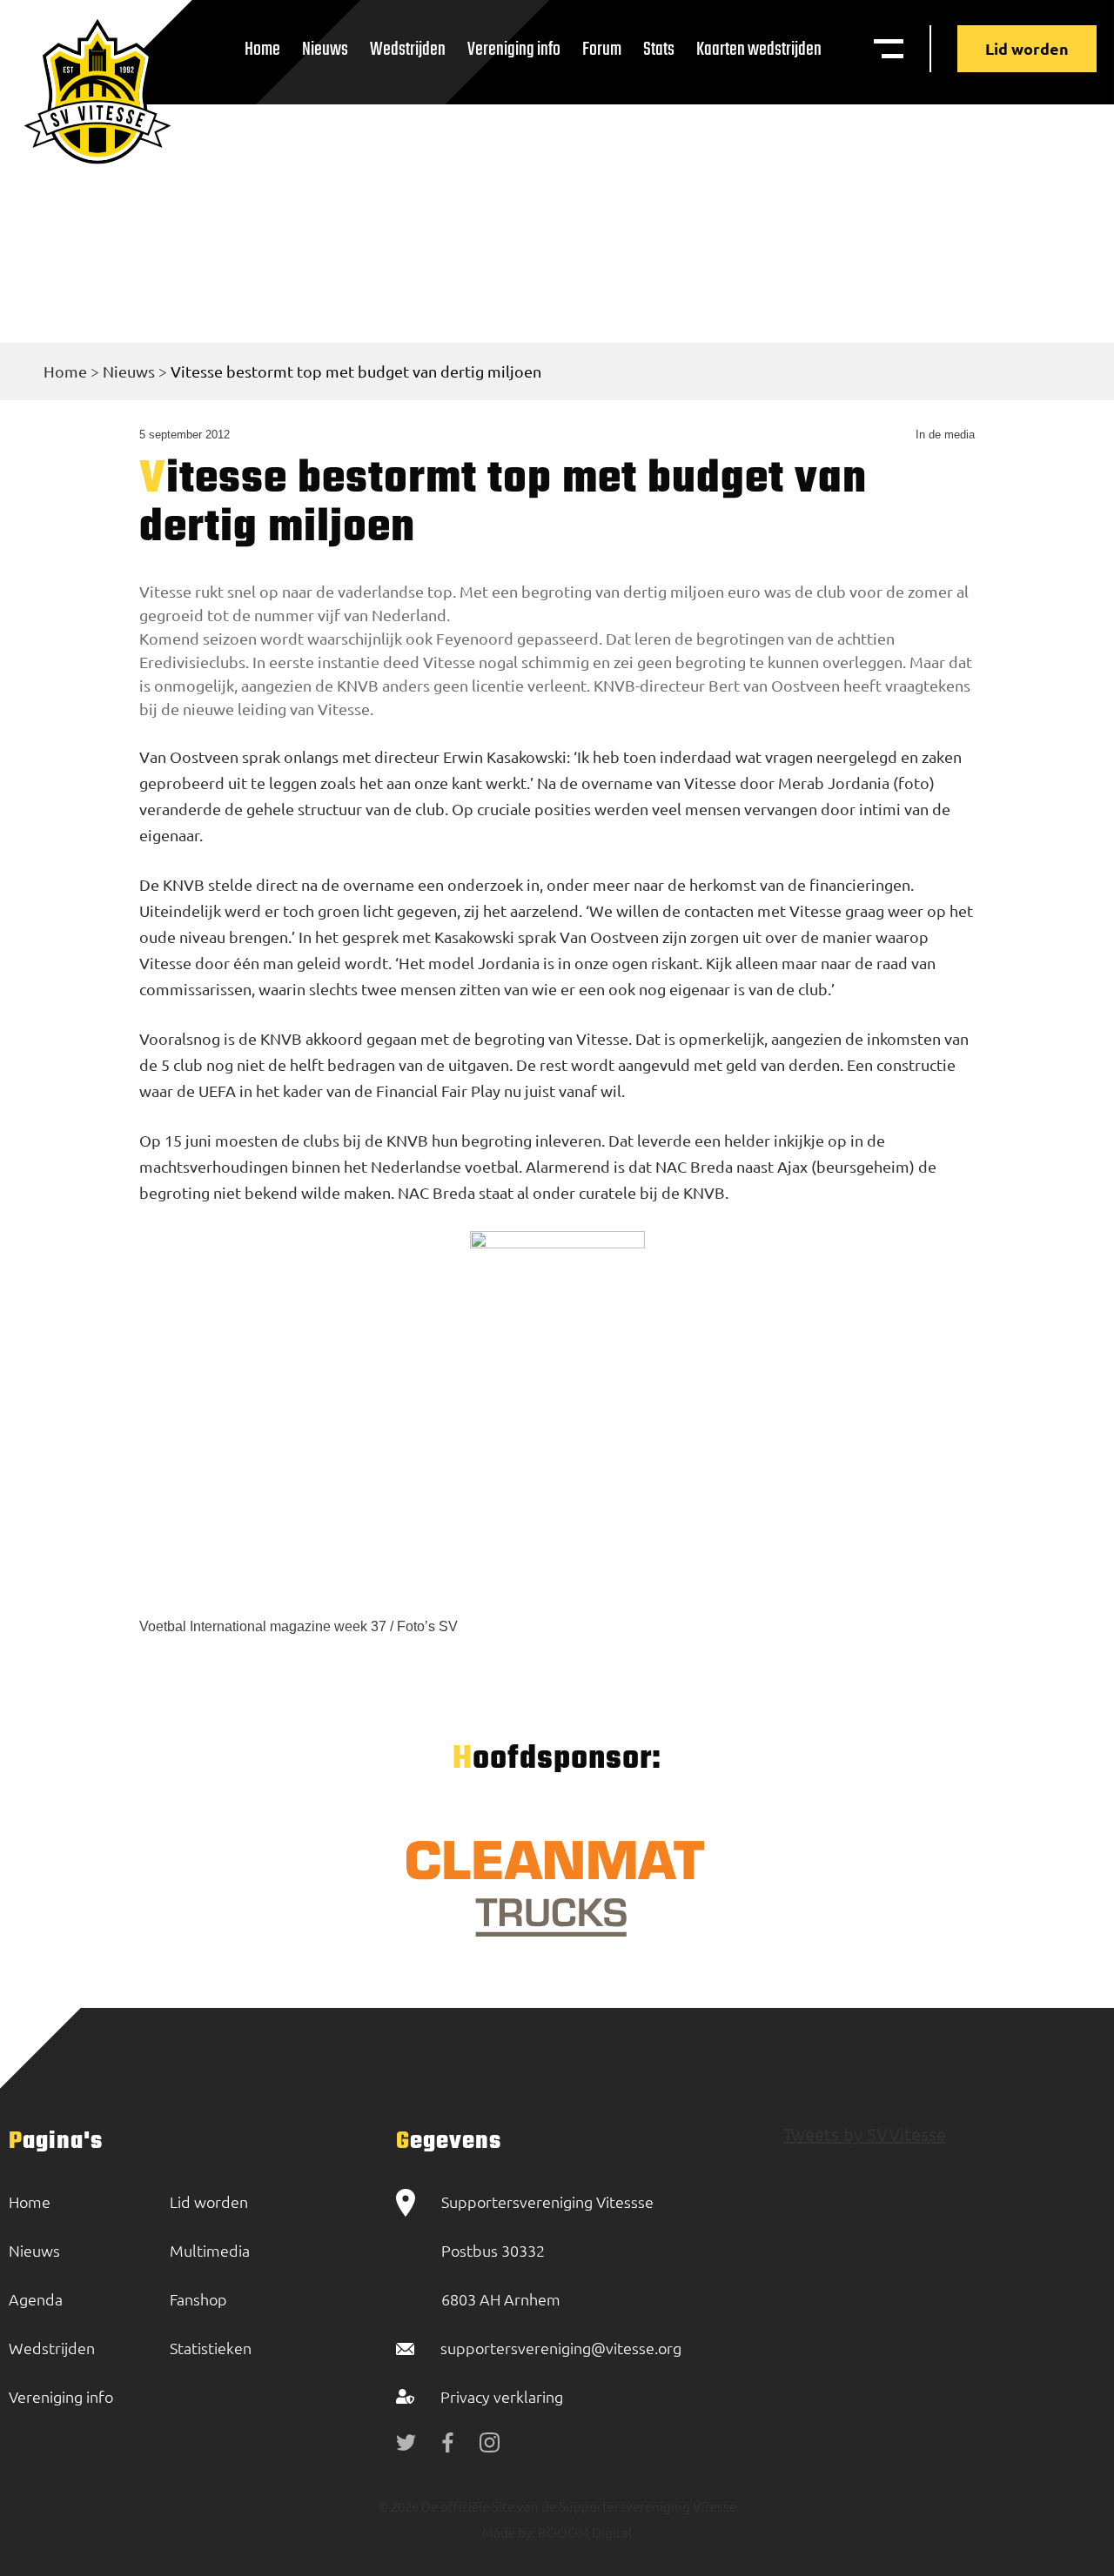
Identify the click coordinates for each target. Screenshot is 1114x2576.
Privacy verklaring (502, 2396)
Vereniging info (514, 50)
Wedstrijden (408, 50)
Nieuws (325, 50)
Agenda (36, 2299)
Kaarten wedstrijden (759, 50)
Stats (659, 50)
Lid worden (1027, 48)
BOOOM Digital (584, 2532)
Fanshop (198, 2299)
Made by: (509, 2532)
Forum (602, 50)
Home (262, 50)
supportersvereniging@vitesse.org (561, 2348)
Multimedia (210, 2250)
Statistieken (211, 2348)
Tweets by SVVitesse (865, 2134)
